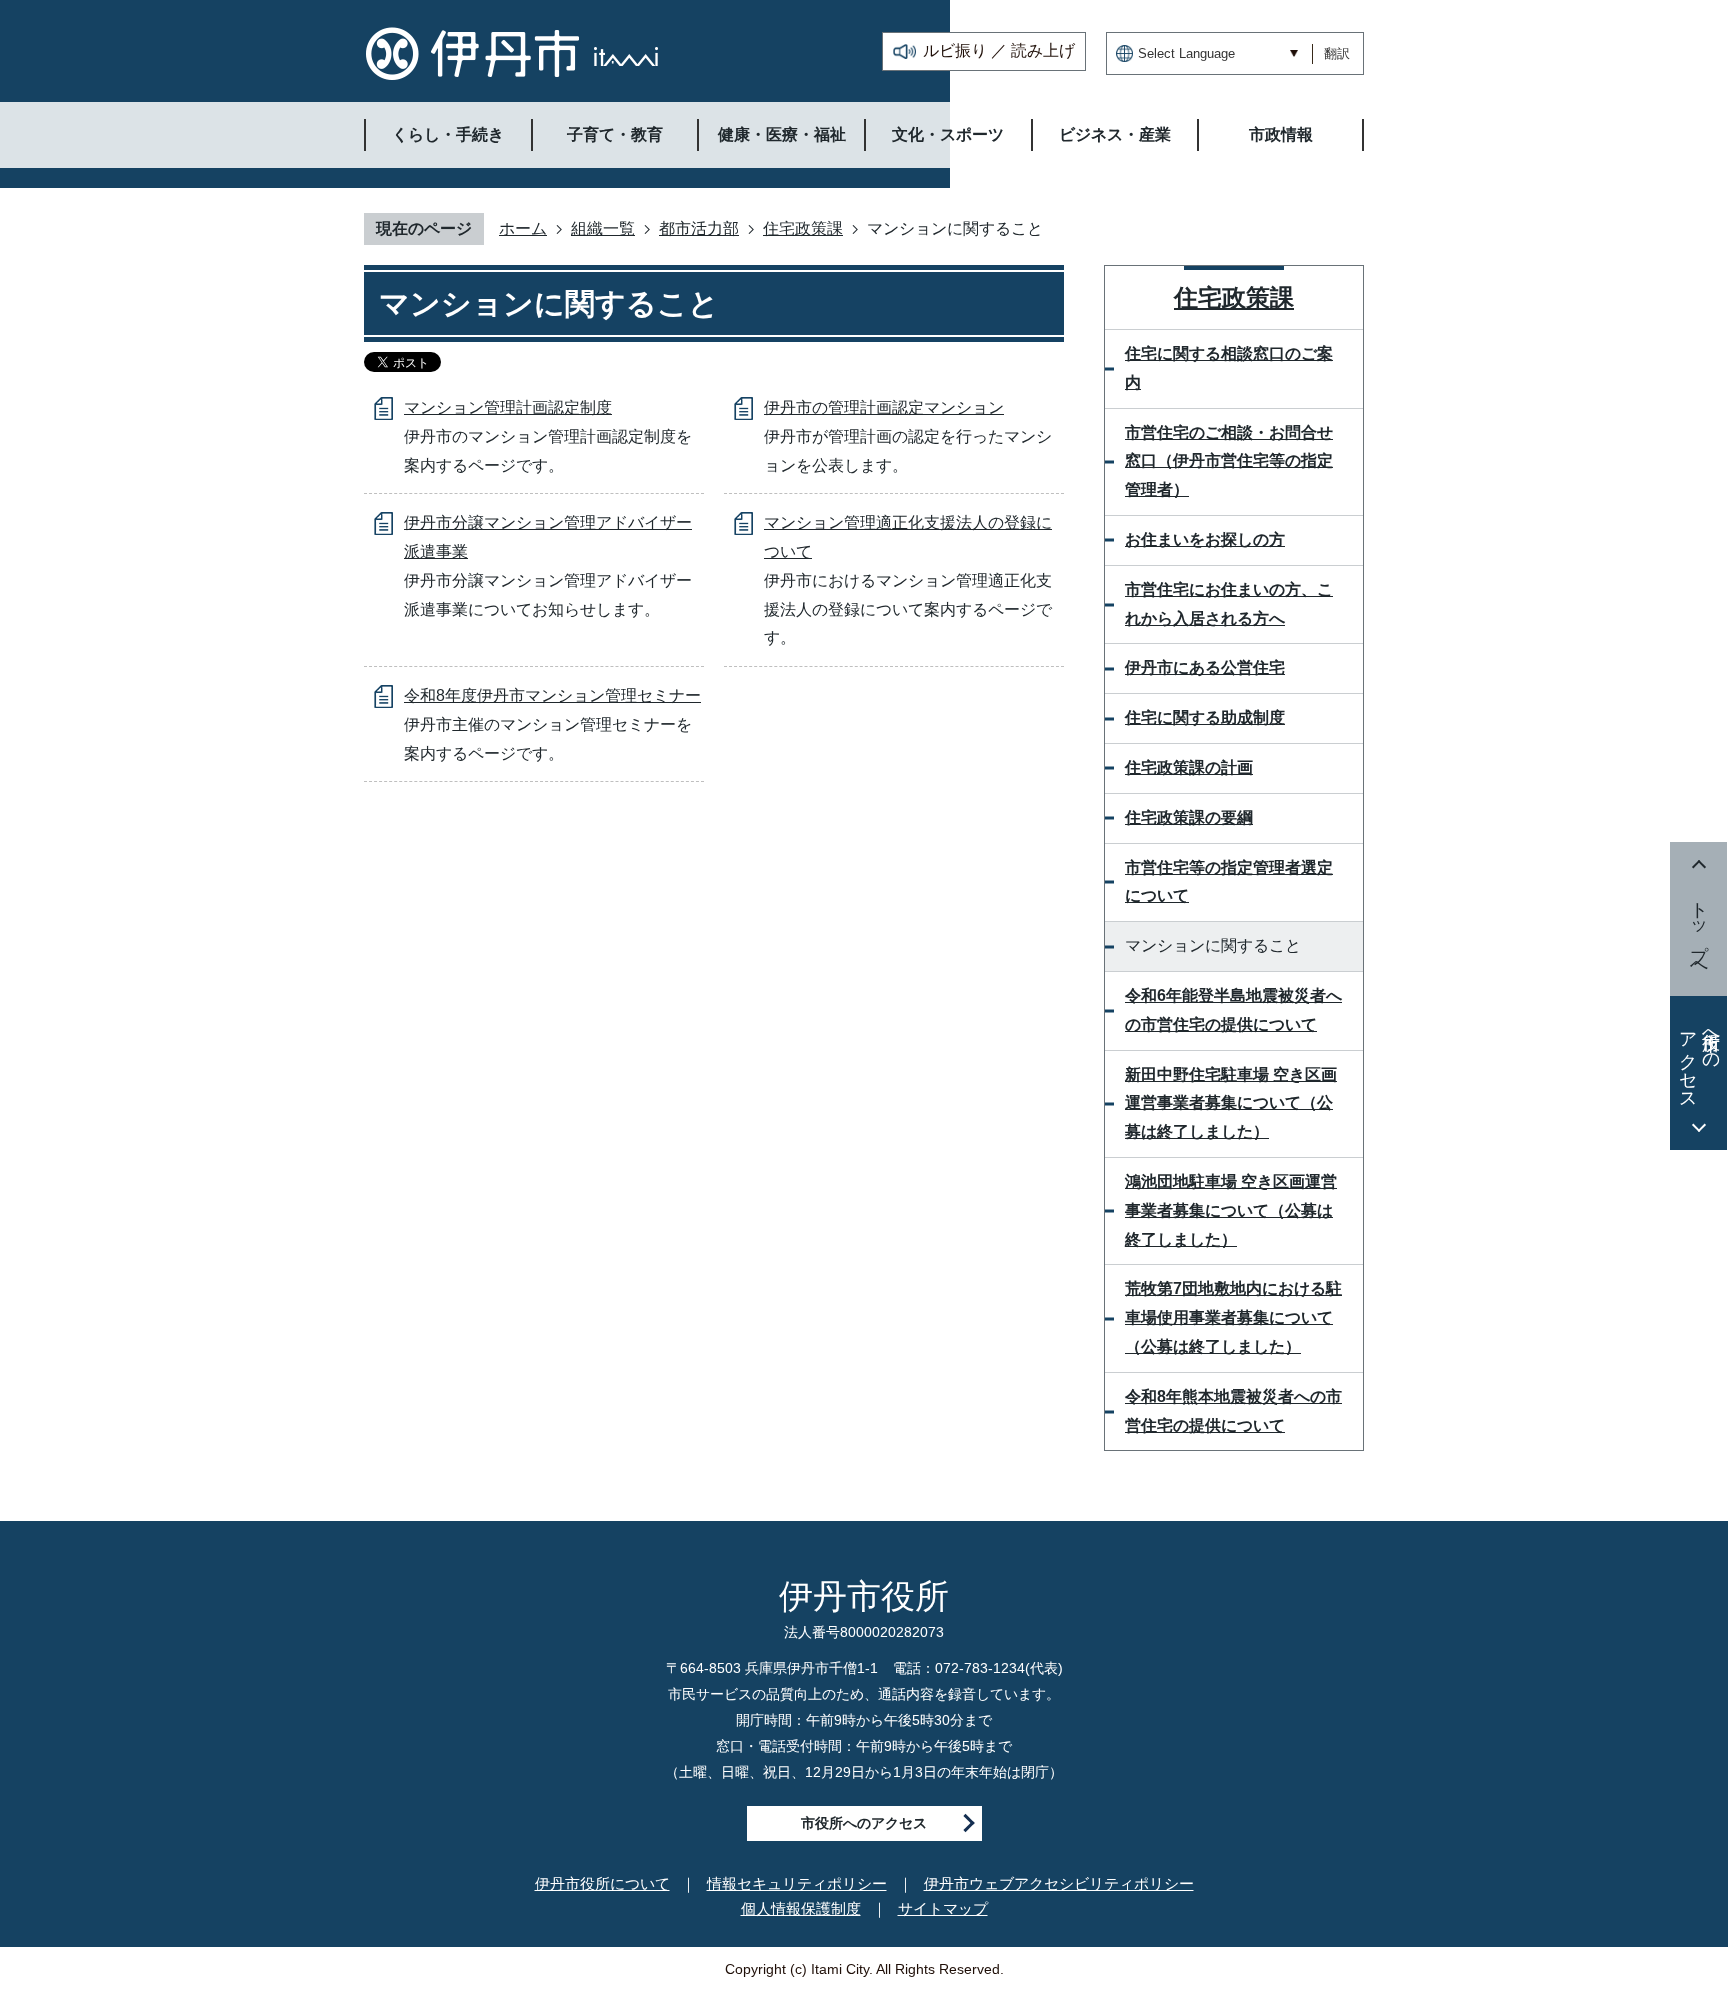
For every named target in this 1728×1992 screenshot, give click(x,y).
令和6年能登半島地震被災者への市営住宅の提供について (1233, 1010)
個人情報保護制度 (801, 1908)
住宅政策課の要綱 (1189, 817)
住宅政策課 (803, 228)
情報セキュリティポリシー (797, 1883)
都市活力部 (699, 228)
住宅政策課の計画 (1189, 767)
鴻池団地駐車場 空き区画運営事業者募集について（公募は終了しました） (1231, 1210)
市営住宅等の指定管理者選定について (1229, 882)
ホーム (523, 228)
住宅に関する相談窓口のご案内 (1229, 368)
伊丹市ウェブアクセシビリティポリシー (1059, 1883)
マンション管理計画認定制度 (508, 407)
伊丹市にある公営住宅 (1205, 667)
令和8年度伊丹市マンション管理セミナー (552, 695)
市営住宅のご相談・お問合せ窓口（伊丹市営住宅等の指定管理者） (1229, 461)
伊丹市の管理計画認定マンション (884, 407)
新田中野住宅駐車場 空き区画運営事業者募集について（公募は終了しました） (1231, 1103)
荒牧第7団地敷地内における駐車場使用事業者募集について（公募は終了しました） (1233, 1317)
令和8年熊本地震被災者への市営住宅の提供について (1233, 1411)
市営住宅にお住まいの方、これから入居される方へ (1229, 604)
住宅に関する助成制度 (1205, 717)
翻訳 (1337, 53)
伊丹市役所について (602, 1883)
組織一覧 (603, 228)
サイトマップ (943, 1908)
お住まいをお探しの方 (1205, 539)
